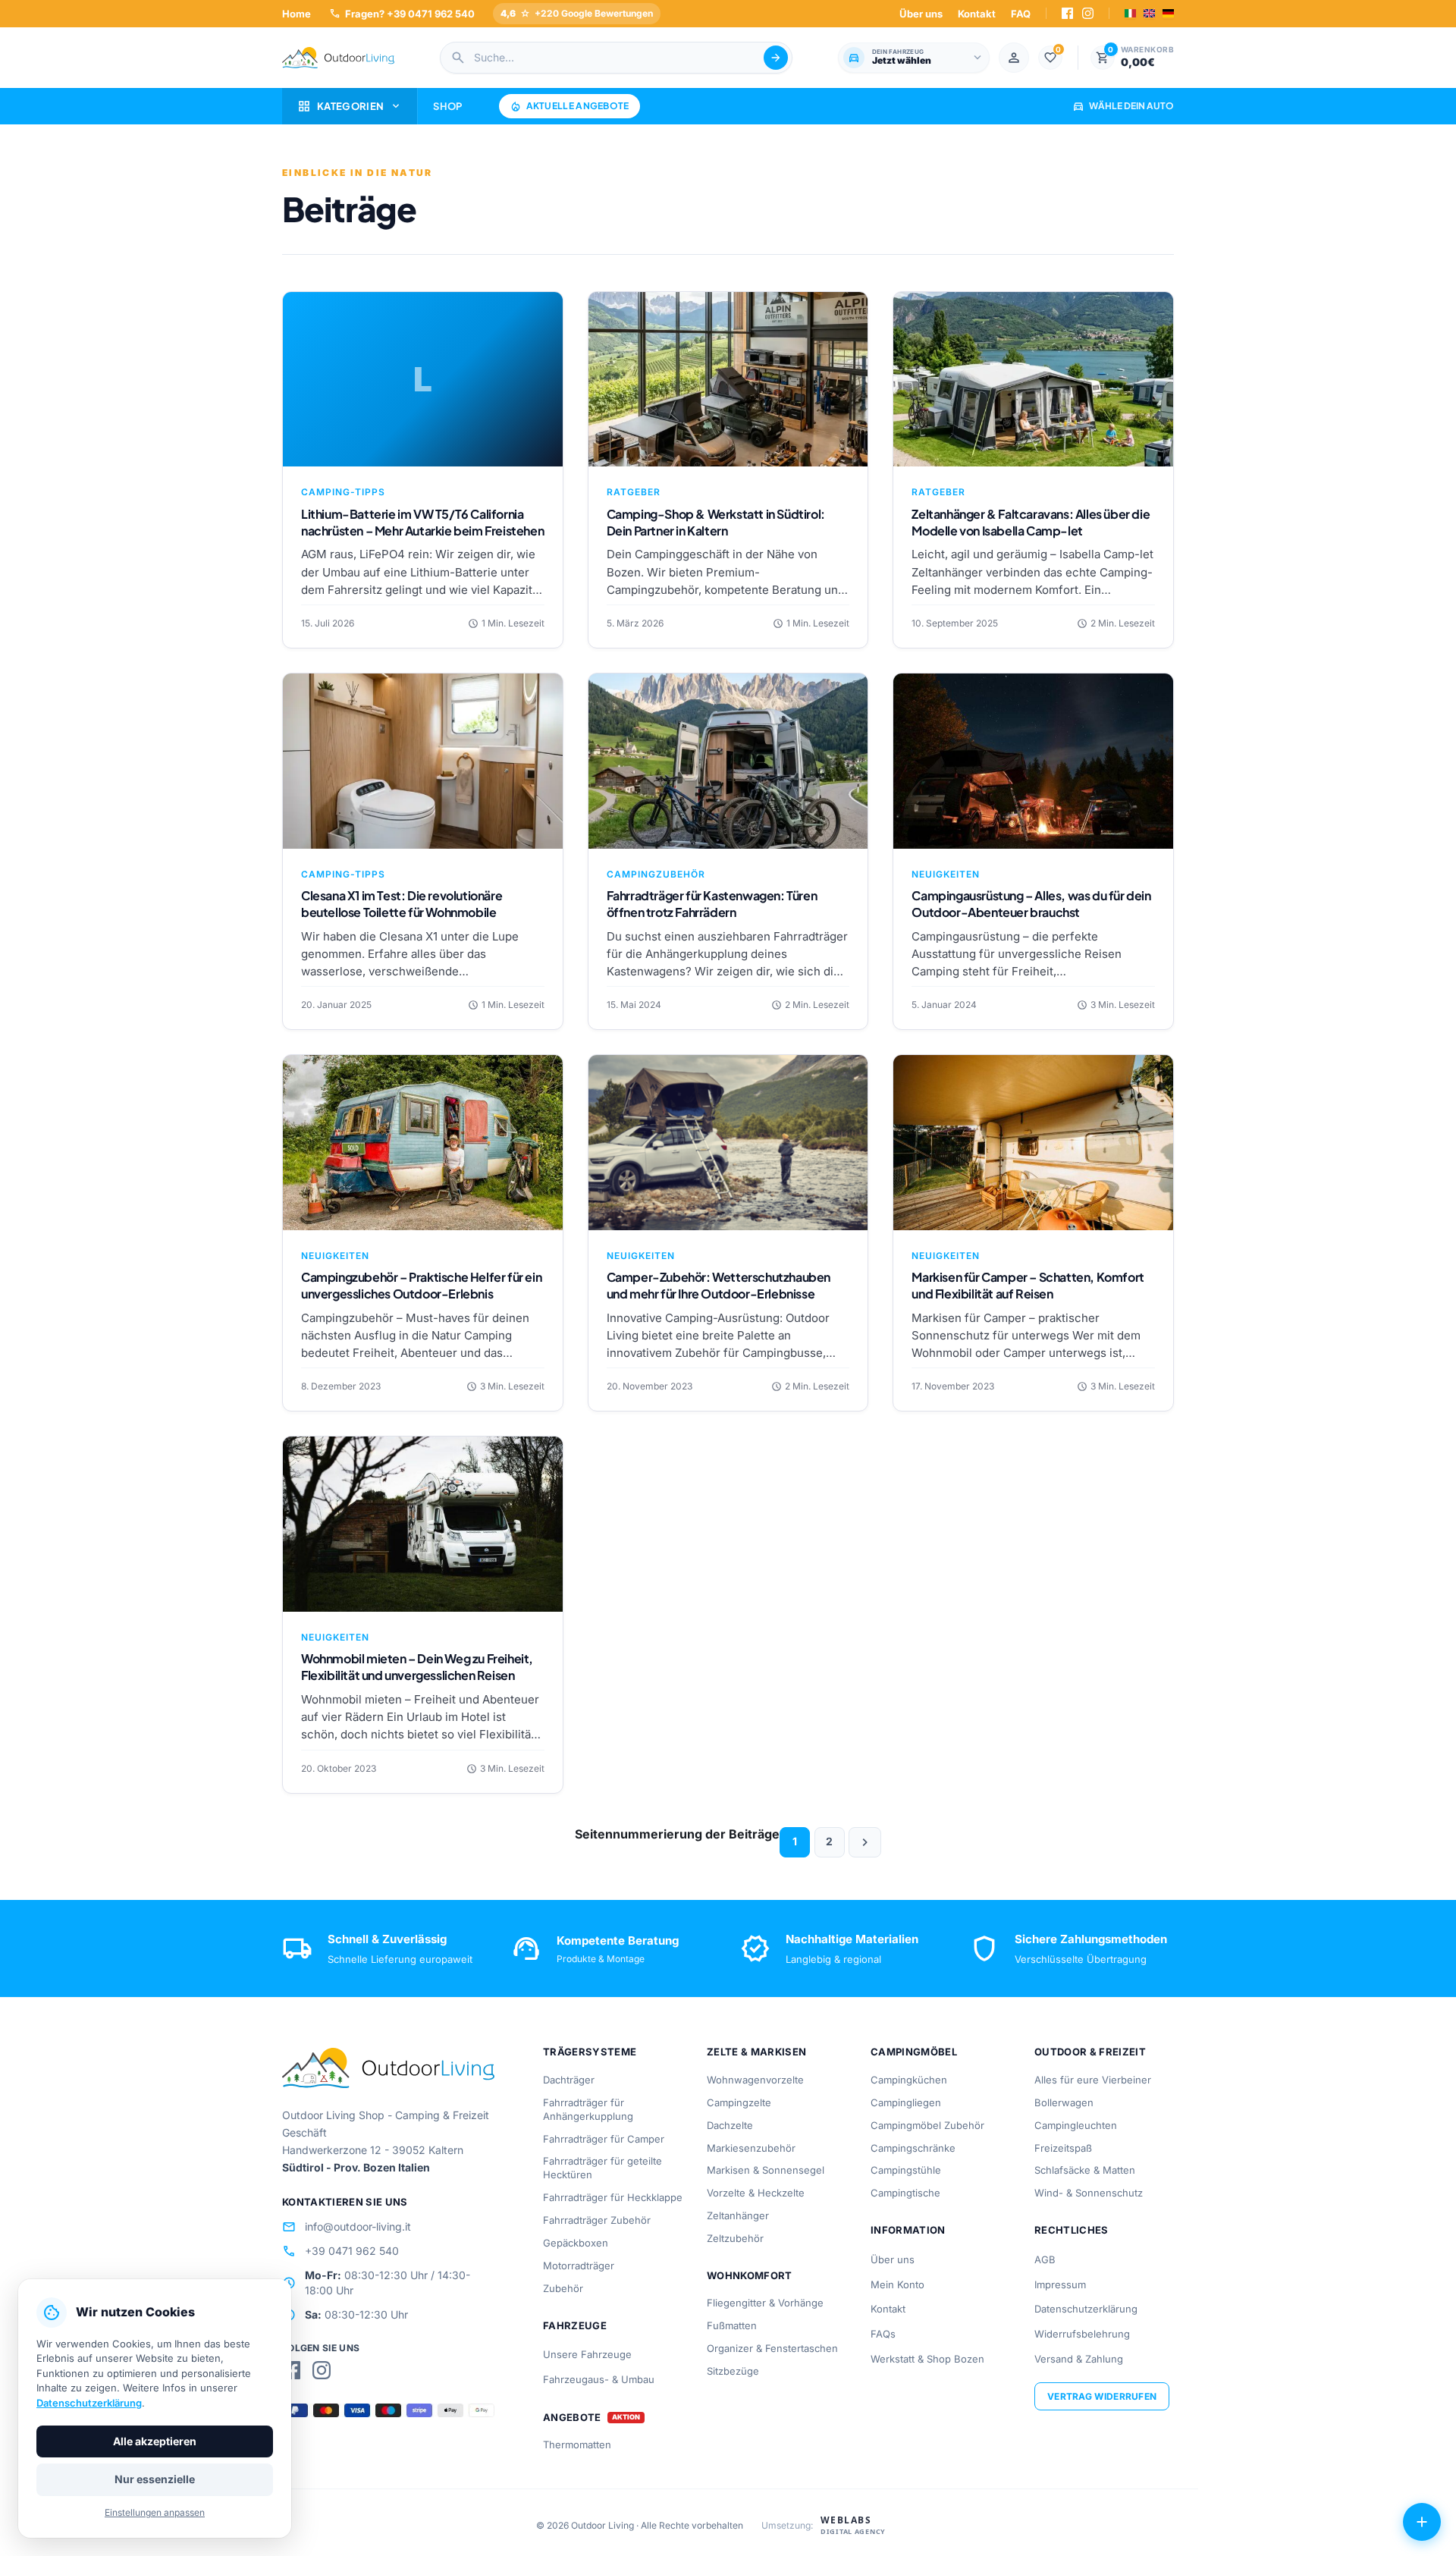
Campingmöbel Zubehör (927, 2125)
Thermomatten (577, 2445)
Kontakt (977, 14)
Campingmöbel (914, 2052)
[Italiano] (1130, 13)
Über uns (921, 14)
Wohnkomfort (750, 2275)
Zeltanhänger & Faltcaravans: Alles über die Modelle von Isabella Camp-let (1031, 522)
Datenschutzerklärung (1086, 2309)
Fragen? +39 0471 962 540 (402, 13)
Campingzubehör (656, 874)
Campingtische (905, 2193)
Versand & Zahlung (1079, 2359)
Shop (447, 106)
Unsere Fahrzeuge (587, 2354)
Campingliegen (906, 2102)
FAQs (883, 2334)
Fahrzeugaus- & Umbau (599, 2379)
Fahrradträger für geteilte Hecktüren (602, 2168)
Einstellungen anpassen (155, 2512)
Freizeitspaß (1063, 2148)
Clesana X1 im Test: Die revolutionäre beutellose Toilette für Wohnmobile (402, 904)
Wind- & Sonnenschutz (1089, 2193)
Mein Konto (897, 2284)
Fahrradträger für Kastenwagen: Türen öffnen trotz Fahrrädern (712, 904)
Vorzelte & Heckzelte (756, 2193)
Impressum (1060, 2284)
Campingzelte (739, 2102)
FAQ (1021, 14)
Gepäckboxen (576, 2243)
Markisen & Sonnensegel (766, 2170)
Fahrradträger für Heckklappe (613, 2197)
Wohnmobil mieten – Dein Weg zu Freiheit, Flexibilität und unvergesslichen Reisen (417, 1667)
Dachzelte (730, 2125)
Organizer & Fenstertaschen (772, 2348)
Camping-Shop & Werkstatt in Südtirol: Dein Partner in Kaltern (716, 522)
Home (297, 14)
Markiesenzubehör (751, 2148)
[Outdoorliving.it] (338, 58)
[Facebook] (1067, 13)
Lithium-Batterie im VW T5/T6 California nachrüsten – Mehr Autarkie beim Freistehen (422, 522)
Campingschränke (913, 2148)
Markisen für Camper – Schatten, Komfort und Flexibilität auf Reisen (1028, 1285)
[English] (1149, 13)
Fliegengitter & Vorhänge (765, 2303)
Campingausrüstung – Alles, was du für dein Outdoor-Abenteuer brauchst (1031, 904)
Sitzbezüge (733, 2371)
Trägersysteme (590, 2052)
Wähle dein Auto (1123, 106)
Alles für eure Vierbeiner (1093, 2080)
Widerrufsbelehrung (1082, 2334)
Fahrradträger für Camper (604, 2139)
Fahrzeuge (575, 2325)
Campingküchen (909, 2080)
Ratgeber (634, 492)
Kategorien (350, 106)
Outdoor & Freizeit (1090, 2052)
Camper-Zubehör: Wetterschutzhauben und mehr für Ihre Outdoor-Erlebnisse (719, 1285)
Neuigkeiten (946, 874)
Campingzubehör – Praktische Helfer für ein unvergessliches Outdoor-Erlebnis (421, 1285)
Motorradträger (579, 2266)
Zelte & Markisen (756, 2052)
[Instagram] (1088, 13)
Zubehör (563, 2288)
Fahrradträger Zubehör (597, 2220)
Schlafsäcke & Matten (1085, 2170)
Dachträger (569, 2080)
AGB (1045, 2259)
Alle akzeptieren (155, 2441)
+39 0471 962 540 (340, 2251)
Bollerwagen (1064, 2102)
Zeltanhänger (738, 2215)
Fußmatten (732, 2325)
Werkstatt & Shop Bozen (927, 2359)
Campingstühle (906, 2170)
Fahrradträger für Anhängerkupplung (588, 2109)
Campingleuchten (1076, 2125)
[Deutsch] (1168, 13)
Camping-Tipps (343, 492)
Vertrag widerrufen (1102, 2396)
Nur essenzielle (155, 2479)
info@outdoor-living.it (347, 2227)
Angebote (572, 2418)
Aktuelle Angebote (570, 106)
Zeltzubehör (735, 2238)
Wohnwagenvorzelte (755, 2080)
